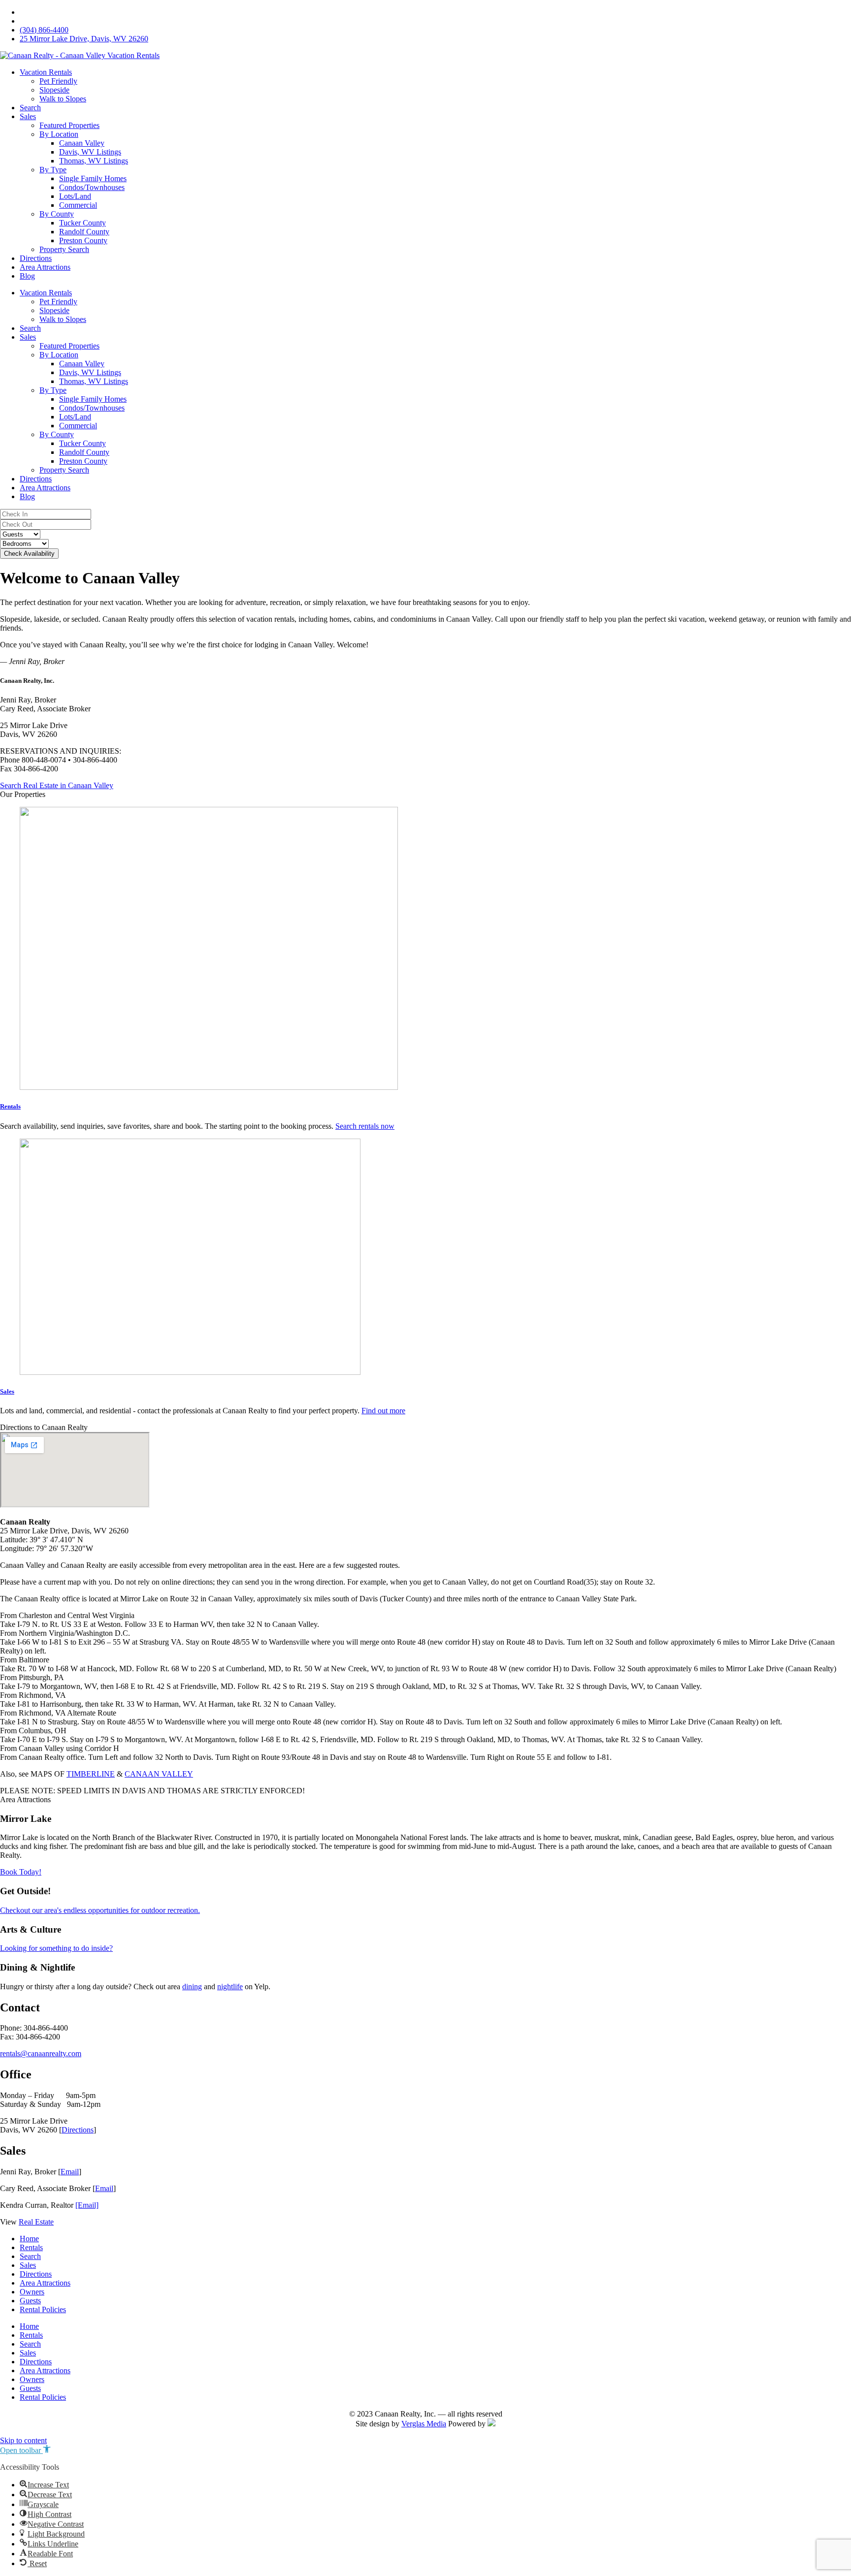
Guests (30, 2301)
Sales (28, 116)
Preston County (83, 240)
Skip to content (23, 2440)
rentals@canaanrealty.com (41, 2053)
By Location (59, 134)
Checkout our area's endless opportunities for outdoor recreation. (100, 1910)
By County (57, 214)
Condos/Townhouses (92, 187)
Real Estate (36, 2222)
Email (70, 2172)
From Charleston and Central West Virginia (67, 1615)
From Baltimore (25, 1660)
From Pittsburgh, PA (32, 1677)
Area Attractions (45, 267)
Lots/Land (75, 196)
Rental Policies (43, 2309)
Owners (32, 2292)
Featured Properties (69, 125)
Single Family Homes (93, 178)
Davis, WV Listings (90, 152)
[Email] (87, 2205)
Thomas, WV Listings (94, 161)
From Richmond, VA (33, 1695)
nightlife (230, 1987)
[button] (425, 1616)
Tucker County (82, 223)
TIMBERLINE (91, 1774)
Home (29, 2239)
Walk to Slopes (63, 99)
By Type (53, 170)
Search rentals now (365, 1126)
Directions (36, 258)
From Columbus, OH (33, 1731)
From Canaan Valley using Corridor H (60, 1748)
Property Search (64, 249)
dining (192, 1987)
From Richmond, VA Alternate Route (58, 1713)
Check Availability (29, 554)
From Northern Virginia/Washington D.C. (65, 1633)
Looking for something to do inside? (56, 1948)
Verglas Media (424, 2424)
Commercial (78, 205)
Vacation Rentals (46, 72)
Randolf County (84, 232)
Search (30, 108)
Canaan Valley (82, 143)
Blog (27, 276)
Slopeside (54, 90)
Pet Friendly (58, 81)
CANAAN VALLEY (159, 1774)
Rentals (10, 1106)
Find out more (383, 1411)
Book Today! (21, 1872)
